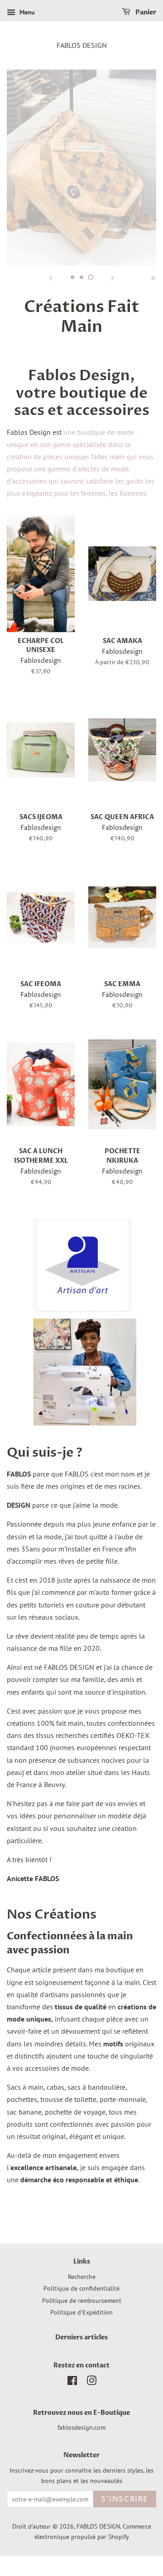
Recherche (82, 2277)
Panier (145, 12)
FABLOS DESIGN (82, 45)
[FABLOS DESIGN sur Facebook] (72, 2382)
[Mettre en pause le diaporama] (153, 277)
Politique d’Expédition (81, 2312)
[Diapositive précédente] (51, 277)
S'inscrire (125, 2499)
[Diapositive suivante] (112, 277)
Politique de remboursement (82, 2301)
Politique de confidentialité (81, 2288)
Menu (26, 12)
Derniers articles (81, 2338)
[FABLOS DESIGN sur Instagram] (91, 2382)
